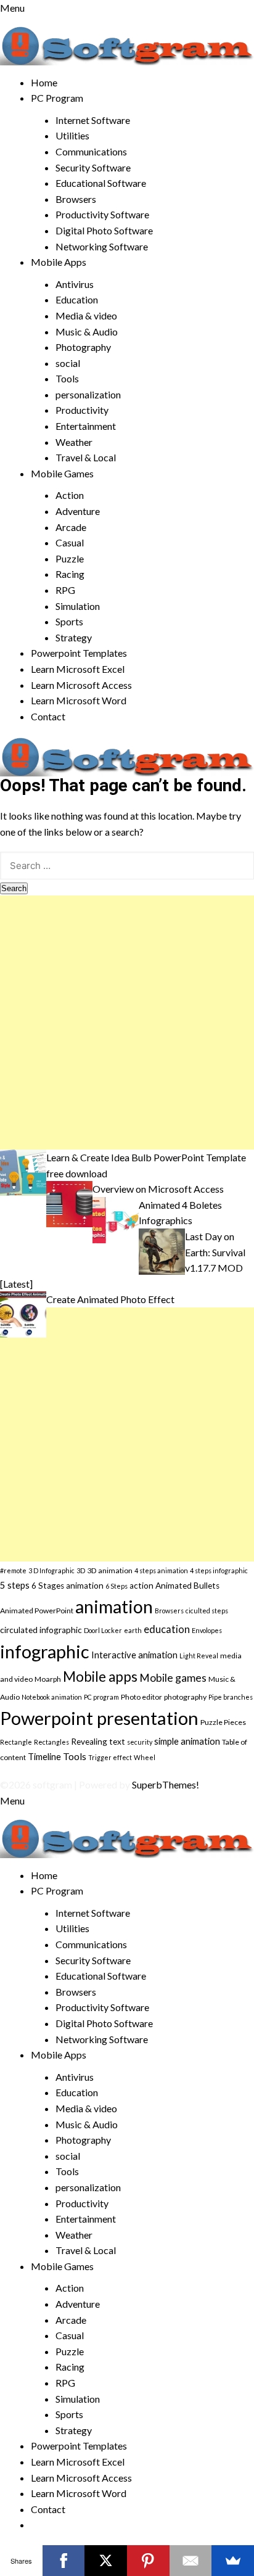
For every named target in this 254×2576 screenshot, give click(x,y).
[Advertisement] (127, 1023)
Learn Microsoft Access (81, 685)
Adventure (78, 511)
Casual (70, 542)
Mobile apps (100, 1677)
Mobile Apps (59, 262)
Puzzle (70, 558)
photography (185, 1697)
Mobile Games (62, 473)
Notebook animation (52, 1697)
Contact (48, 716)
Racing (70, 574)
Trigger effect (110, 1757)
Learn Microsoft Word (79, 700)
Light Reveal (199, 1656)
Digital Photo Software (104, 230)
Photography (83, 347)
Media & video (86, 315)
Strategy (74, 637)
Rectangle (16, 1742)
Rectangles (51, 1742)
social (68, 363)
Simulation (78, 606)
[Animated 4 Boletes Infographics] (116, 1218)
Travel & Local (86, 457)
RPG (65, 590)
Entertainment (86, 426)
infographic (45, 1651)
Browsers (76, 199)
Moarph (48, 1679)
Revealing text (98, 1742)
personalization (88, 394)
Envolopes (207, 1630)
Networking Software (102, 246)
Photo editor (141, 1697)
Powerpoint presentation (99, 1718)
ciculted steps (207, 1611)
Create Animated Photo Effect (110, 1299)
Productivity (82, 410)
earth (133, 1630)
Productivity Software (102, 214)
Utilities (72, 135)
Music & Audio (87, 331)
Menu (12, 8)
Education (77, 299)
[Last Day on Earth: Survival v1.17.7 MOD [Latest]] (162, 1250)
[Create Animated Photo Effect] (23, 1313)
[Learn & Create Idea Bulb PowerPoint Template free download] (23, 1171)
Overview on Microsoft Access (158, 1189)
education (167, 1629)
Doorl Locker (103, 1630)
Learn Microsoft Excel (78, 669)
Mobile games (173, 1678)
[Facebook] (64, 2561)
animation (114, 1607)
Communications (91, 151)
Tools (67, 378)
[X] (106, 2561)
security (140, 1742)
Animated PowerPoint (37, 1611)
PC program (101, 1697)
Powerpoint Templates (79, 653)
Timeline (44, 1756)
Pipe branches (231, 1697)
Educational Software (101, 183)
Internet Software (93, 120)
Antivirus (75, 284)
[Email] (191, 2561)
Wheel (145, 1757)
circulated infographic (41, 1630)
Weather (74, 442)
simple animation (187, 1741)
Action (70, 495)
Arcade (71, 527)
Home (44, 82)
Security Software (93, 167)
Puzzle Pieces (223, 1722)
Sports (69, 621)
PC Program (57, 98)
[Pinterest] (148, 2561)
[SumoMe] (233, 2561)
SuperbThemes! (166, 1784)
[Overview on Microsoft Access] (69, 1203)
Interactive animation (134, 1655)
